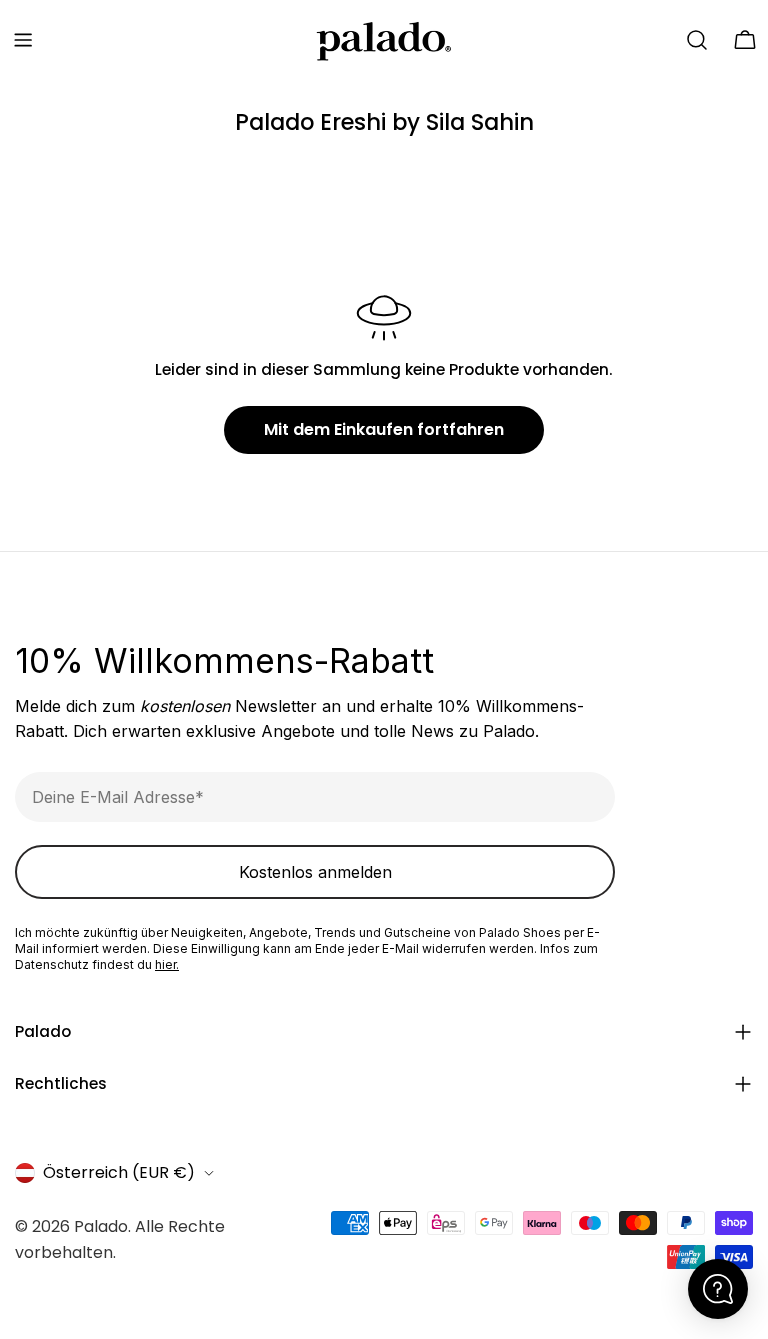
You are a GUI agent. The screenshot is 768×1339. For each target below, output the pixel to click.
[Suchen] (697, 40)
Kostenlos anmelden (315, 872)
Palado (101, 1226)
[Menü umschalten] (23, 40)
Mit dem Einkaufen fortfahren (384, 429)
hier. (167, 964)
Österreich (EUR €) (119, 1172)
